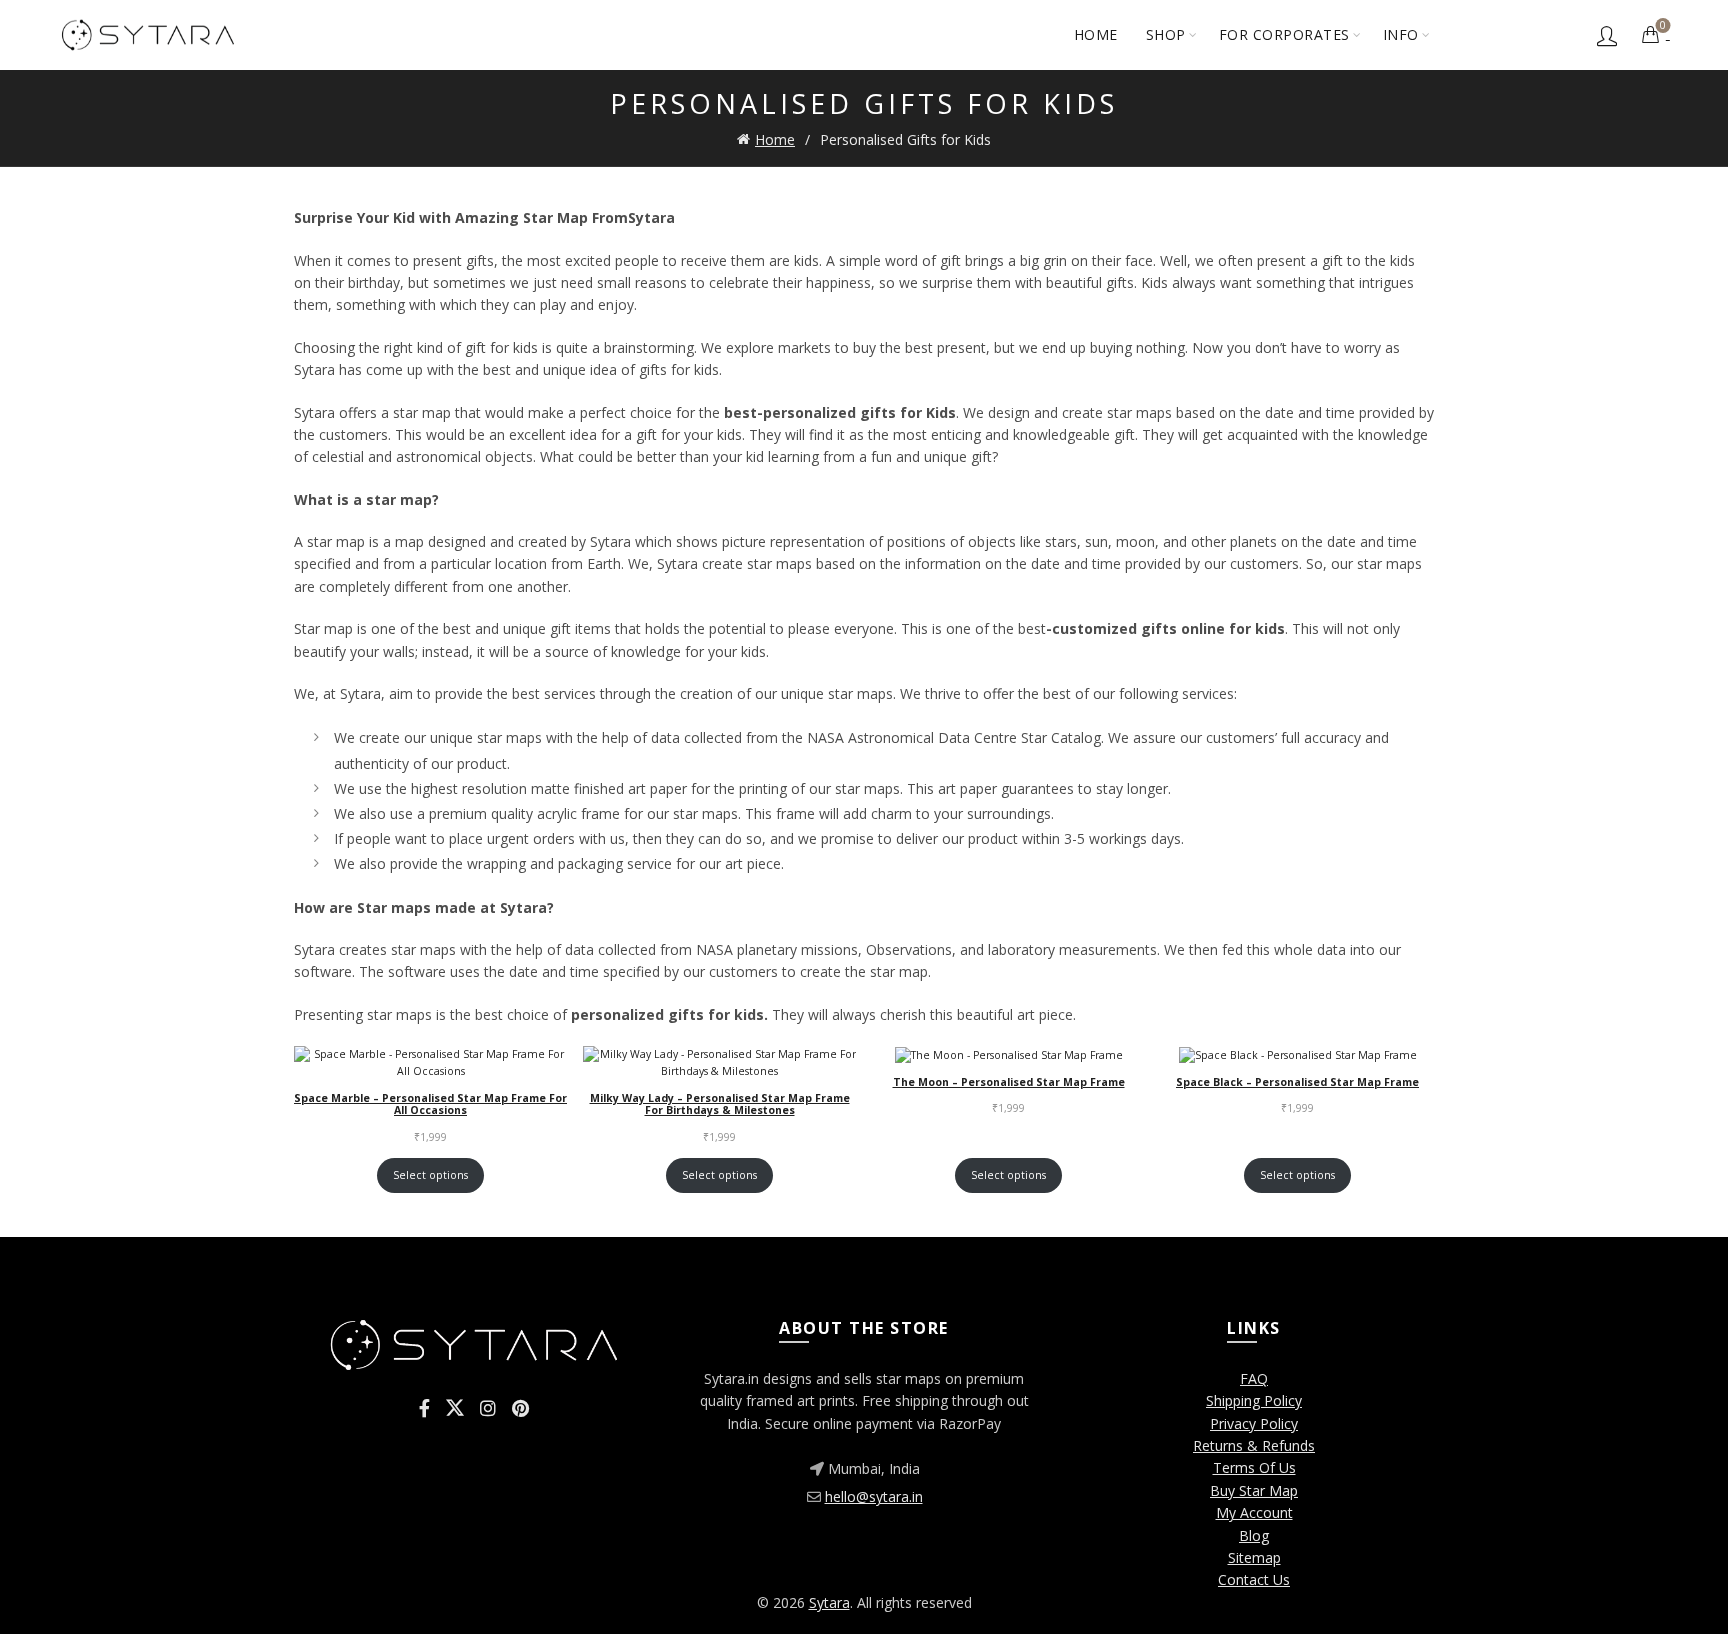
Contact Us (1254, 1579)
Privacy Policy (1254, 1423)
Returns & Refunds (1254, 1445)
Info (1401, 34)
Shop (1166, 34)
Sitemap (1254, 1557)
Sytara (829, 1602)
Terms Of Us (1254, 1467)
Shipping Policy (1254, 1400)
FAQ (1254, 1378)
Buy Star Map (1254, 1490)
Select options (430, 1175)
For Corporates (1284, 34)
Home (1096, 34)
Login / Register (1607, 35)
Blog (1254, 1535)
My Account (1254, 1512)
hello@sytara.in (874, 1496)
